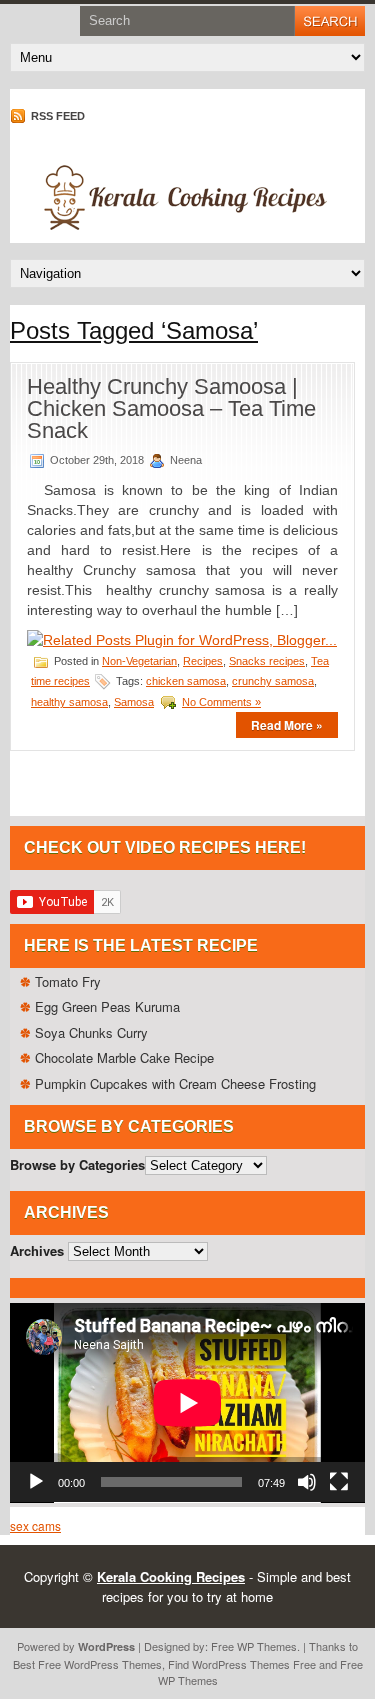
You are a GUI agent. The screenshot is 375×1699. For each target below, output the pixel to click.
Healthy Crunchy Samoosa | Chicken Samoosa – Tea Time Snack (171, 408)
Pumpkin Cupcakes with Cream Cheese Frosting (175, 1083)
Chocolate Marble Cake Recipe (124, 1057)
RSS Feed (56, 116)
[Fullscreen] (339, 1482)
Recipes (203, 661)
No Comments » (221, 702)
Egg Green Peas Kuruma (107, 1006)
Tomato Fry (68, 981)
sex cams (35, 1525)
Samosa (134, 702)
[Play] (36, 1482)
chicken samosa (186, 681)
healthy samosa (69, 702)
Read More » (287, 725)
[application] (187, 1403)
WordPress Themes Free (254, 1664)
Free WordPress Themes (100, 1664)
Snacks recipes (267, 661)
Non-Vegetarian (139, 661)
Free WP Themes (254, 1646)
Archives (37, 1250)
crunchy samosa (273, 681)
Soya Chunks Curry (91, 1032)
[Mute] (307, 1482)
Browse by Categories (77, 1164)
